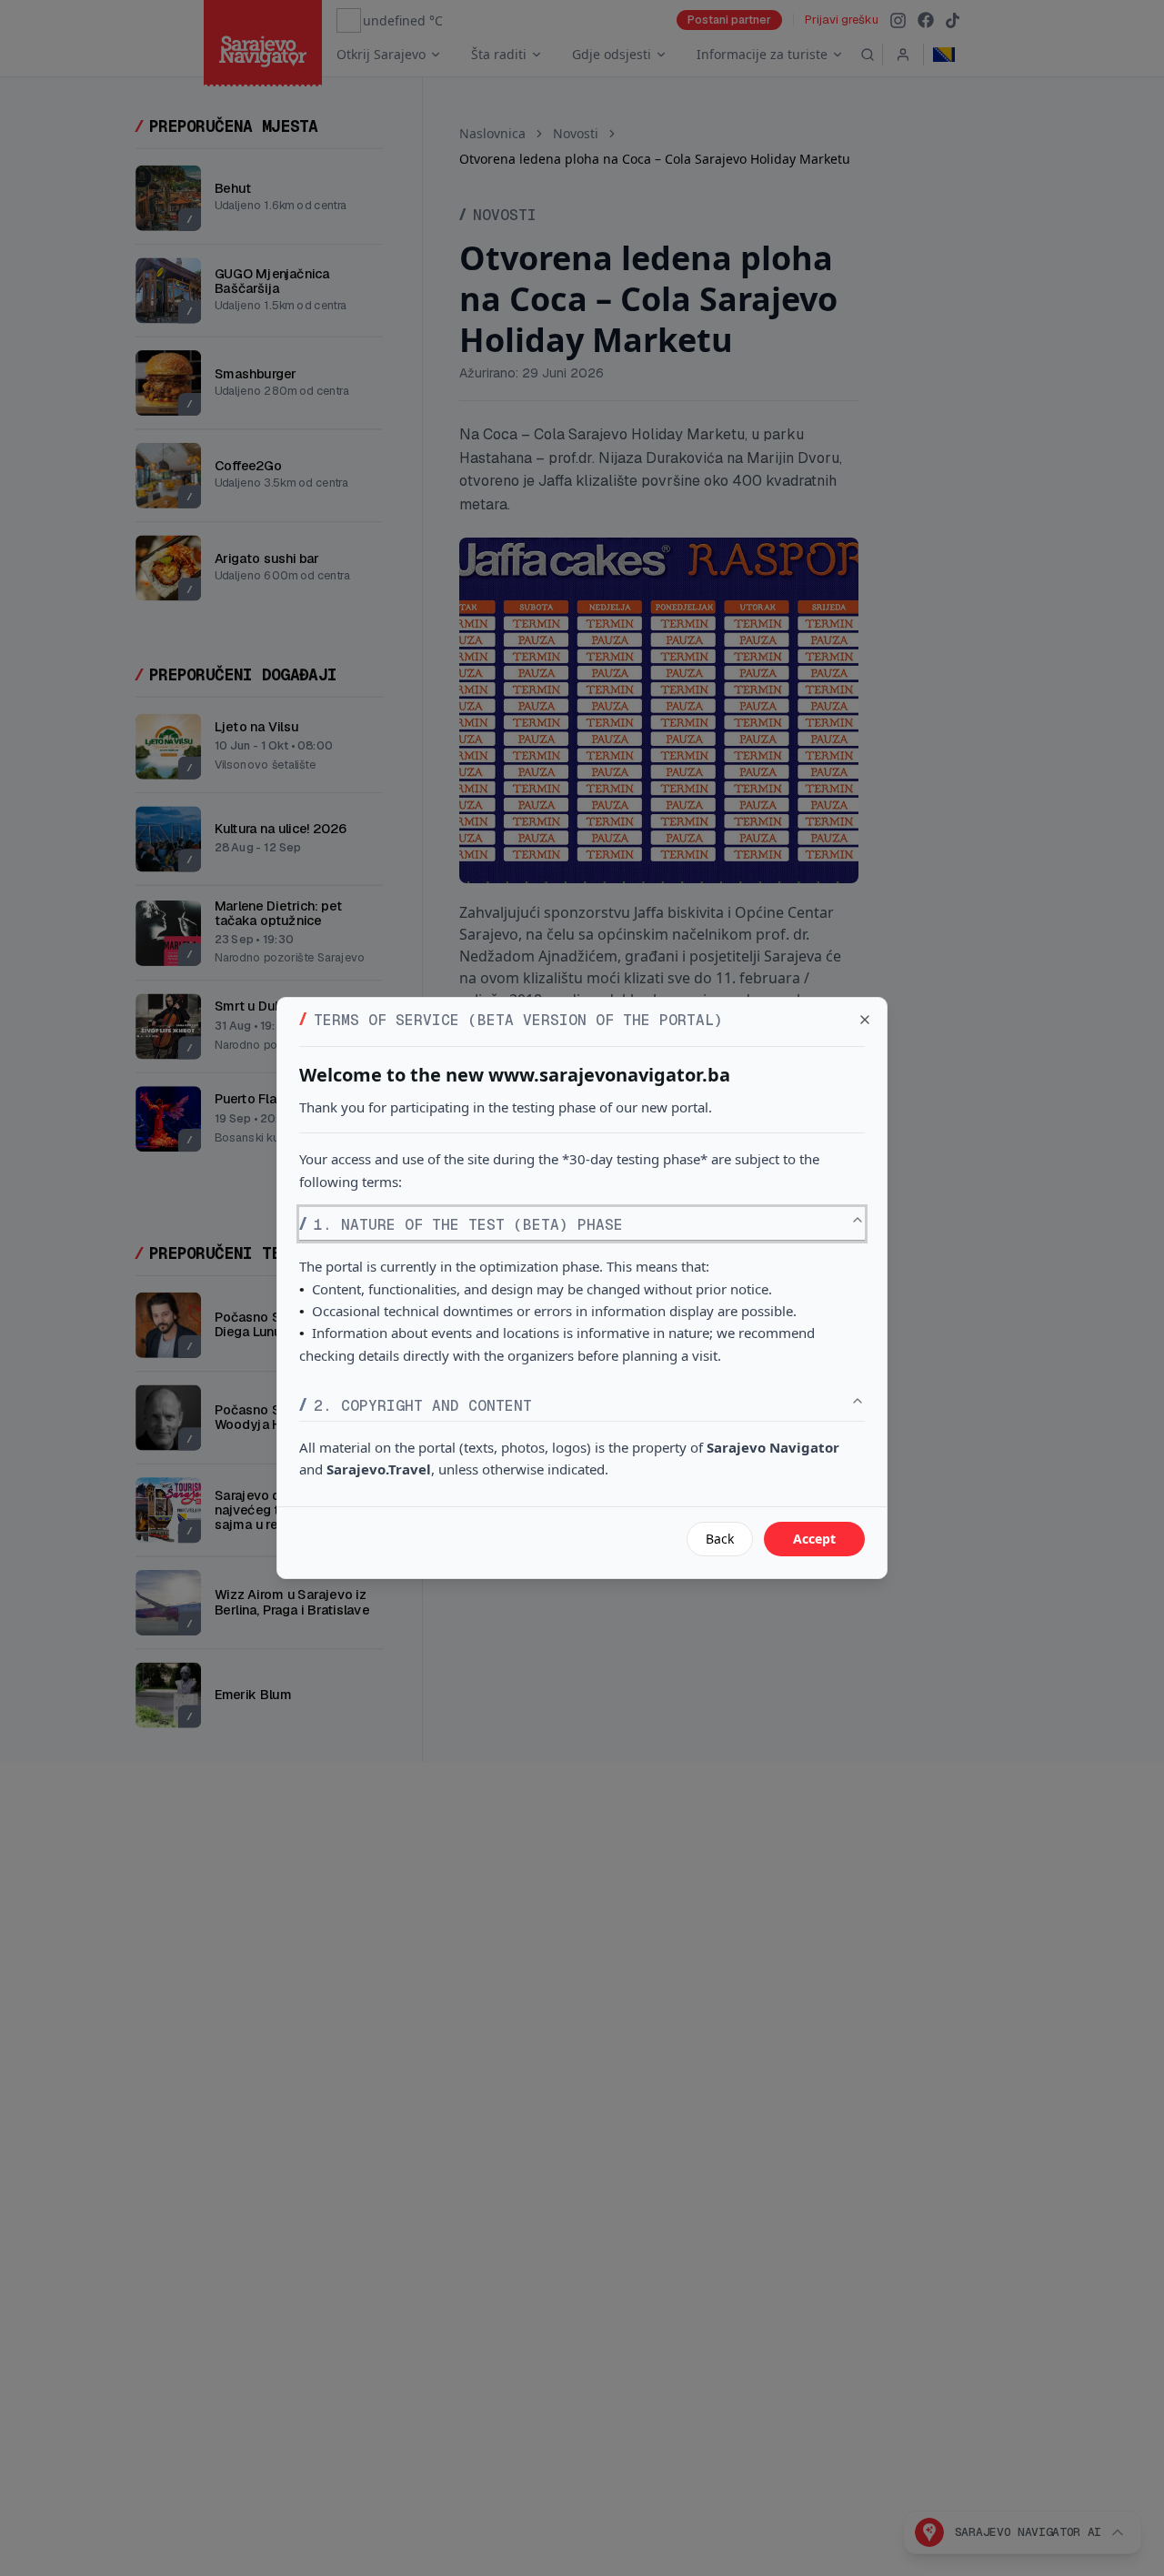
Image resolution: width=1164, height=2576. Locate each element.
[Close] (865, 1020)
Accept (814, 1539)
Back (720, 1539)
